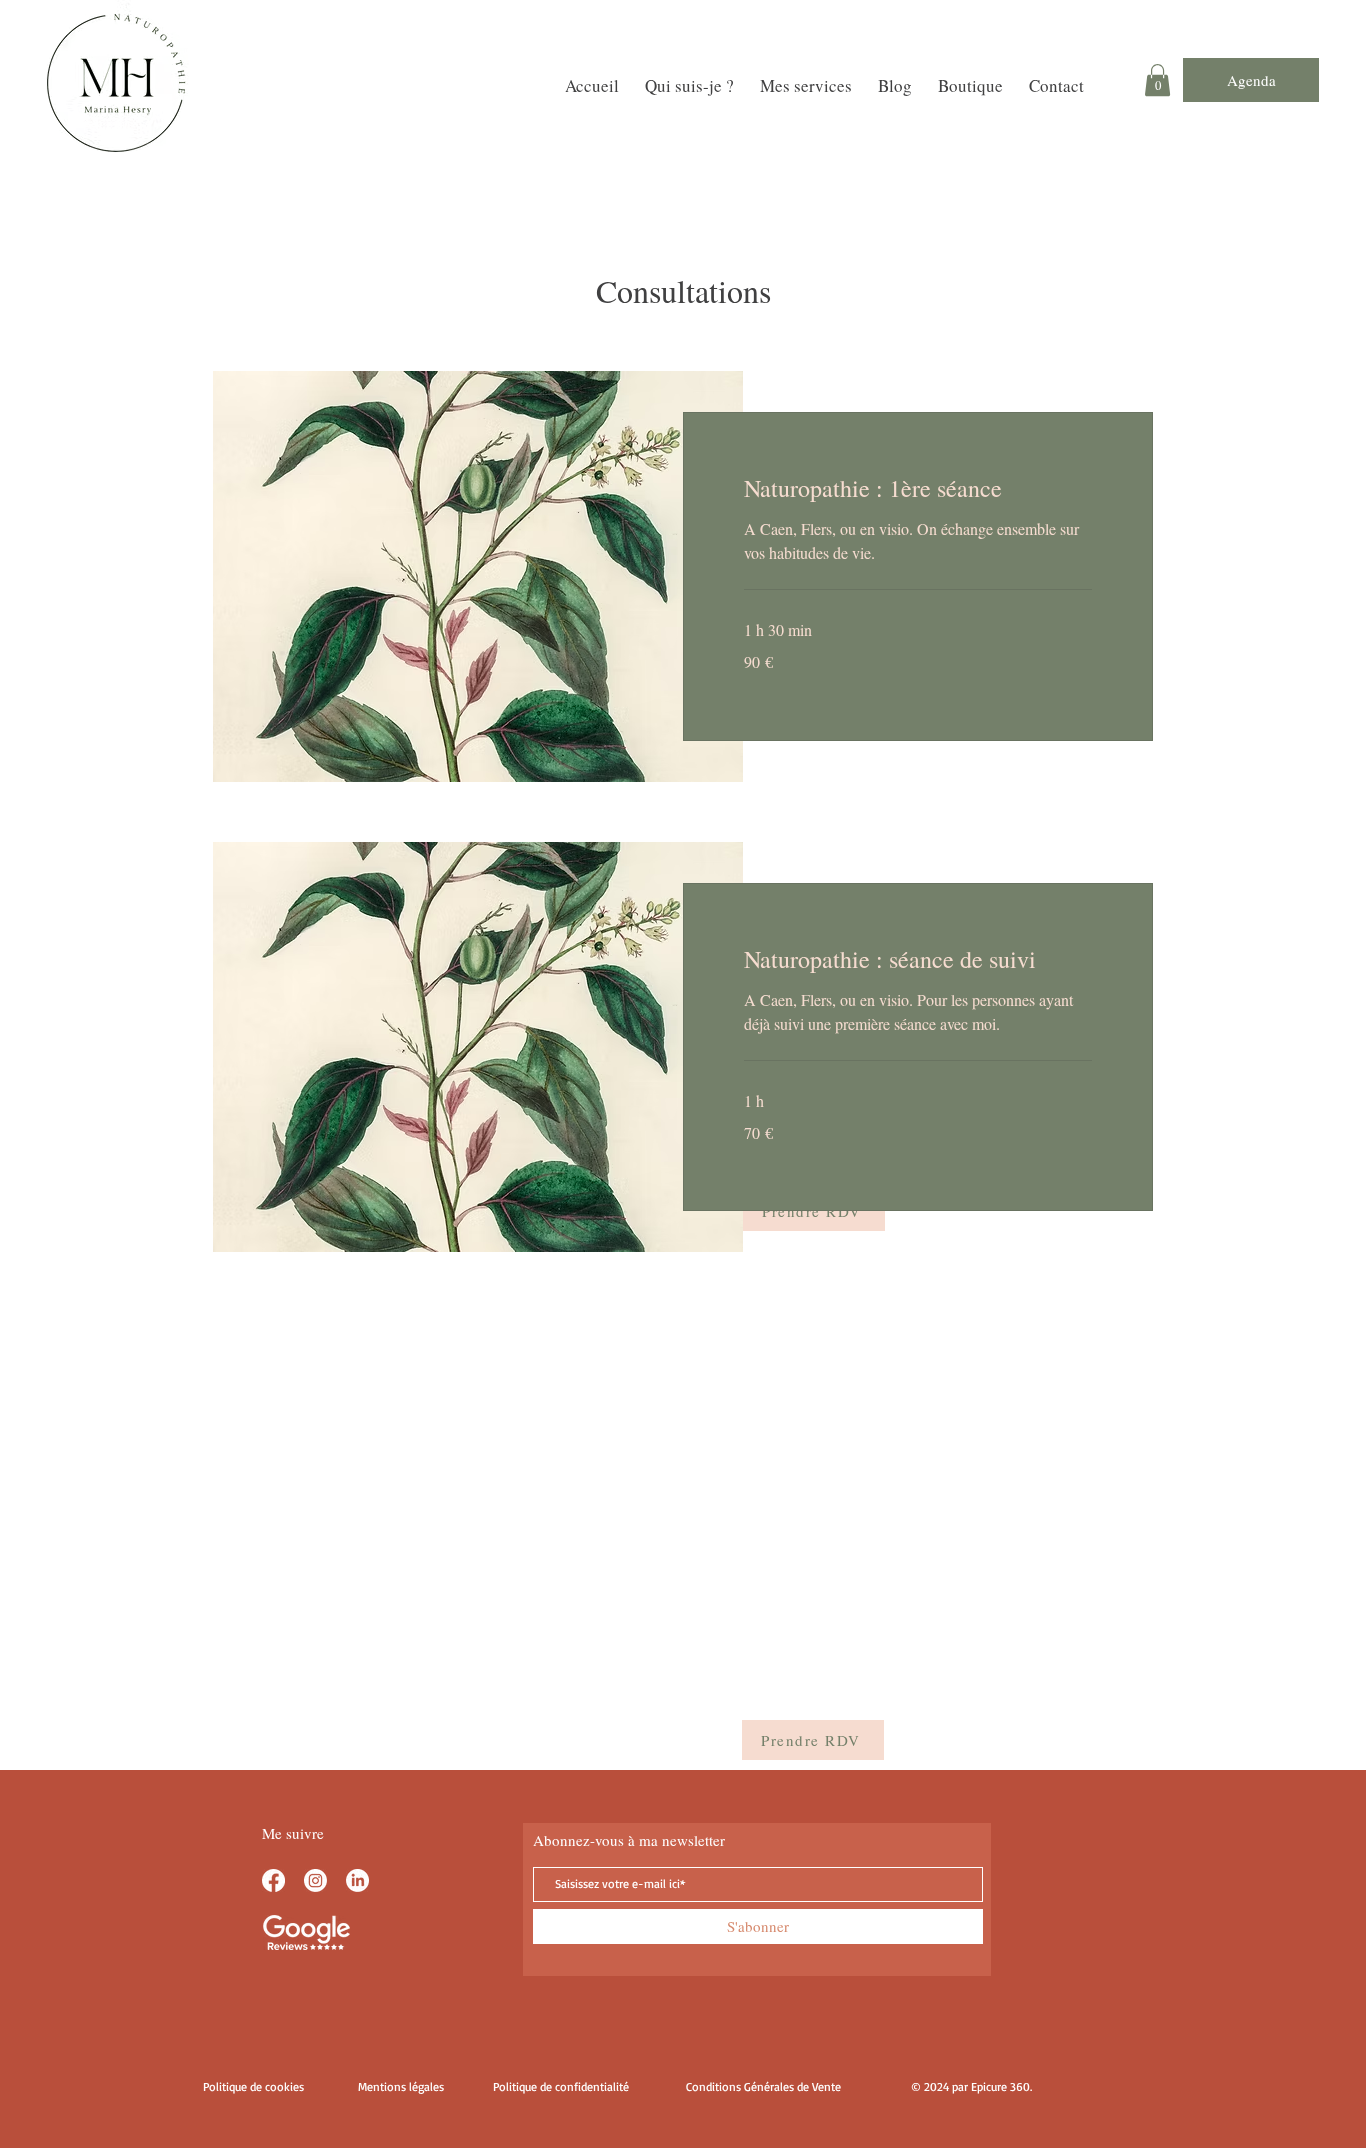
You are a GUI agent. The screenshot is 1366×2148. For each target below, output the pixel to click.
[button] (1157, 80)
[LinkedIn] (357, 1880)
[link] (918, 489)
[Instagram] (315, 1880)
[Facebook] (273, 1880)
